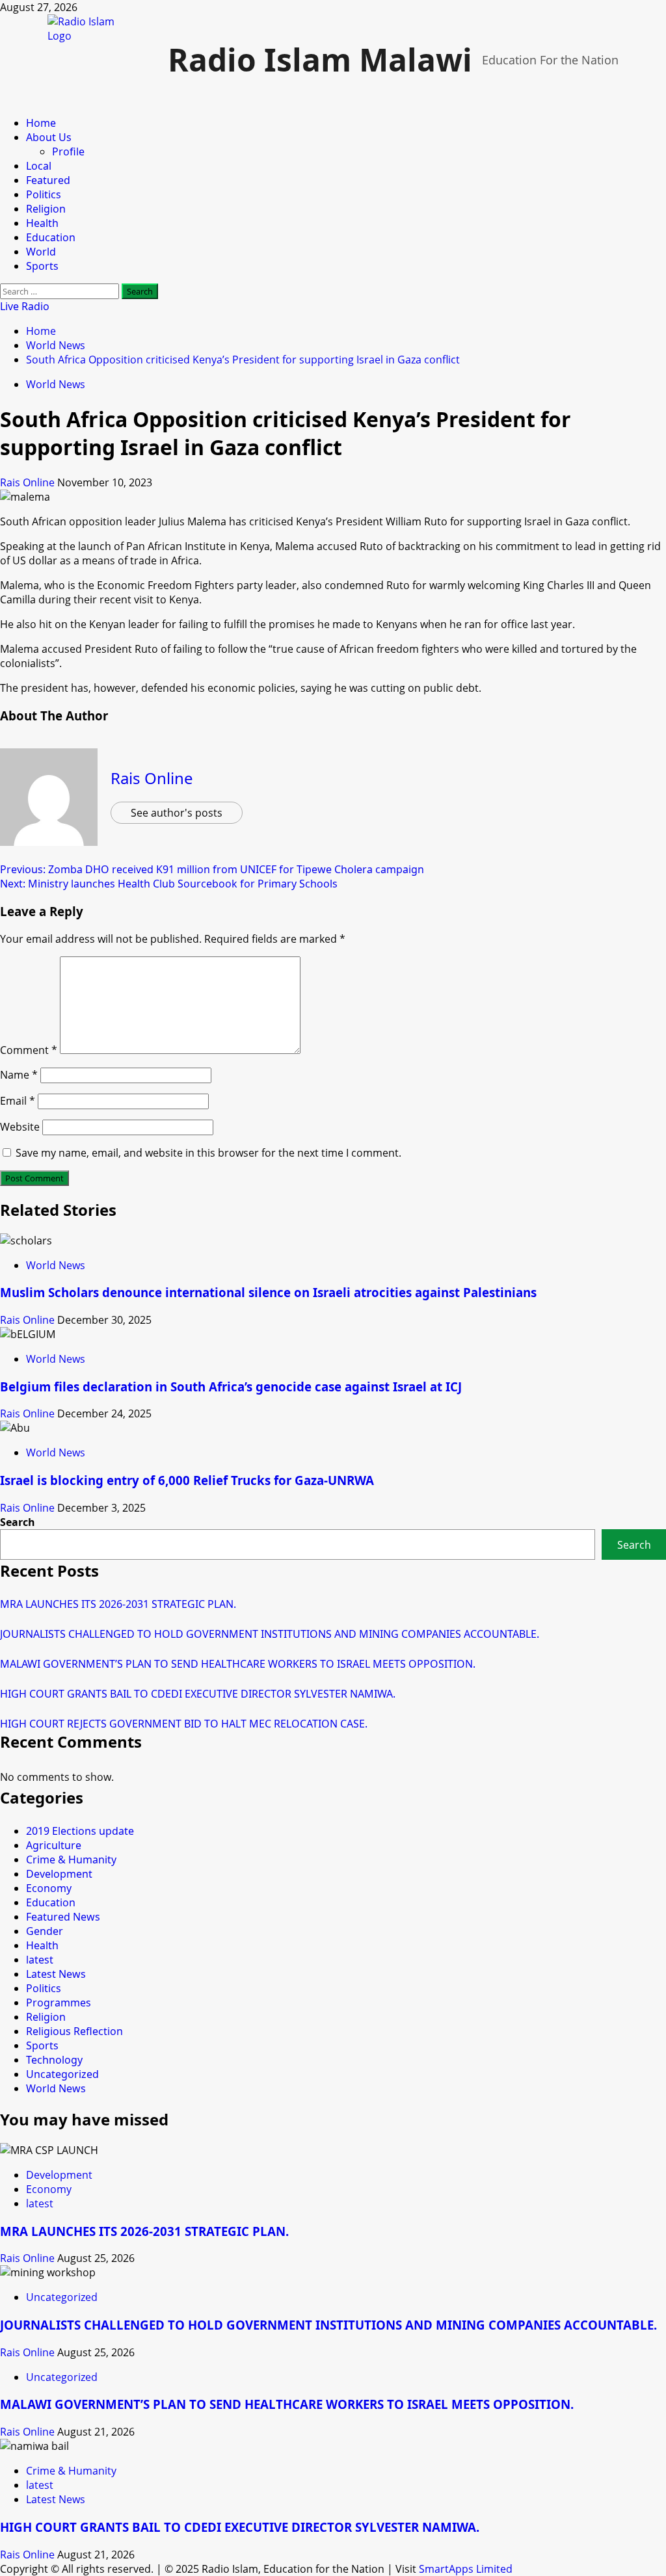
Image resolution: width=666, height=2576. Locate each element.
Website (20, 1127)
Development (59, 1874)
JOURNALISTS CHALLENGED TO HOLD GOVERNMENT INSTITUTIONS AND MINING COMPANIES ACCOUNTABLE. (270, 1634)
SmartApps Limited (466, 2569)
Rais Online (29, 482)
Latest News (56, 1974)
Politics (44, 194)
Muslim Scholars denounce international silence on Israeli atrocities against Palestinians (268, 1292)
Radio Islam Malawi (320, 59)
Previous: (212, 869)
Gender (45, 1931)
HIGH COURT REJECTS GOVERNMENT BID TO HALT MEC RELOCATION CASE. (184, 1724)
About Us (49, 137)
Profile (68, 151)
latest (40, 1960)
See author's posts (177, 813)
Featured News (63, 1917)
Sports (42, 266)
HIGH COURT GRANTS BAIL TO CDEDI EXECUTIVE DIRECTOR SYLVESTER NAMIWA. (198, 1694)
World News (56, 384)
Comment (29, 1050)
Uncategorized (62, 2074)
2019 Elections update (80, 1831)
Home (41, 123)
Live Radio (25, 306)
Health (42, 223)
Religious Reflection (74, 2031)
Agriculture (54, 1845)
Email (18, 1101)
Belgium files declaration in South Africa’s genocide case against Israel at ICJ (231, 1387)
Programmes (59, 2003)
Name (19, 1075)
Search (18, 1522)
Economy (49, 1888)
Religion (46, 209)
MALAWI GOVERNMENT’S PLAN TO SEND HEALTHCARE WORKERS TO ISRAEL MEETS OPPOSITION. (238, 1664)
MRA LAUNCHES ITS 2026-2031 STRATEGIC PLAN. (118, 1604)
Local (39, 166)
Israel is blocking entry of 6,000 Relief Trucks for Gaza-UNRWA (187, 1480)
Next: (169, 884)
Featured (48, 180)
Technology (54, 2060)
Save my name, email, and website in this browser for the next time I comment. (208, 1153)
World (41, 252)
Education (51, 237)
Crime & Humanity (71, 1860)
